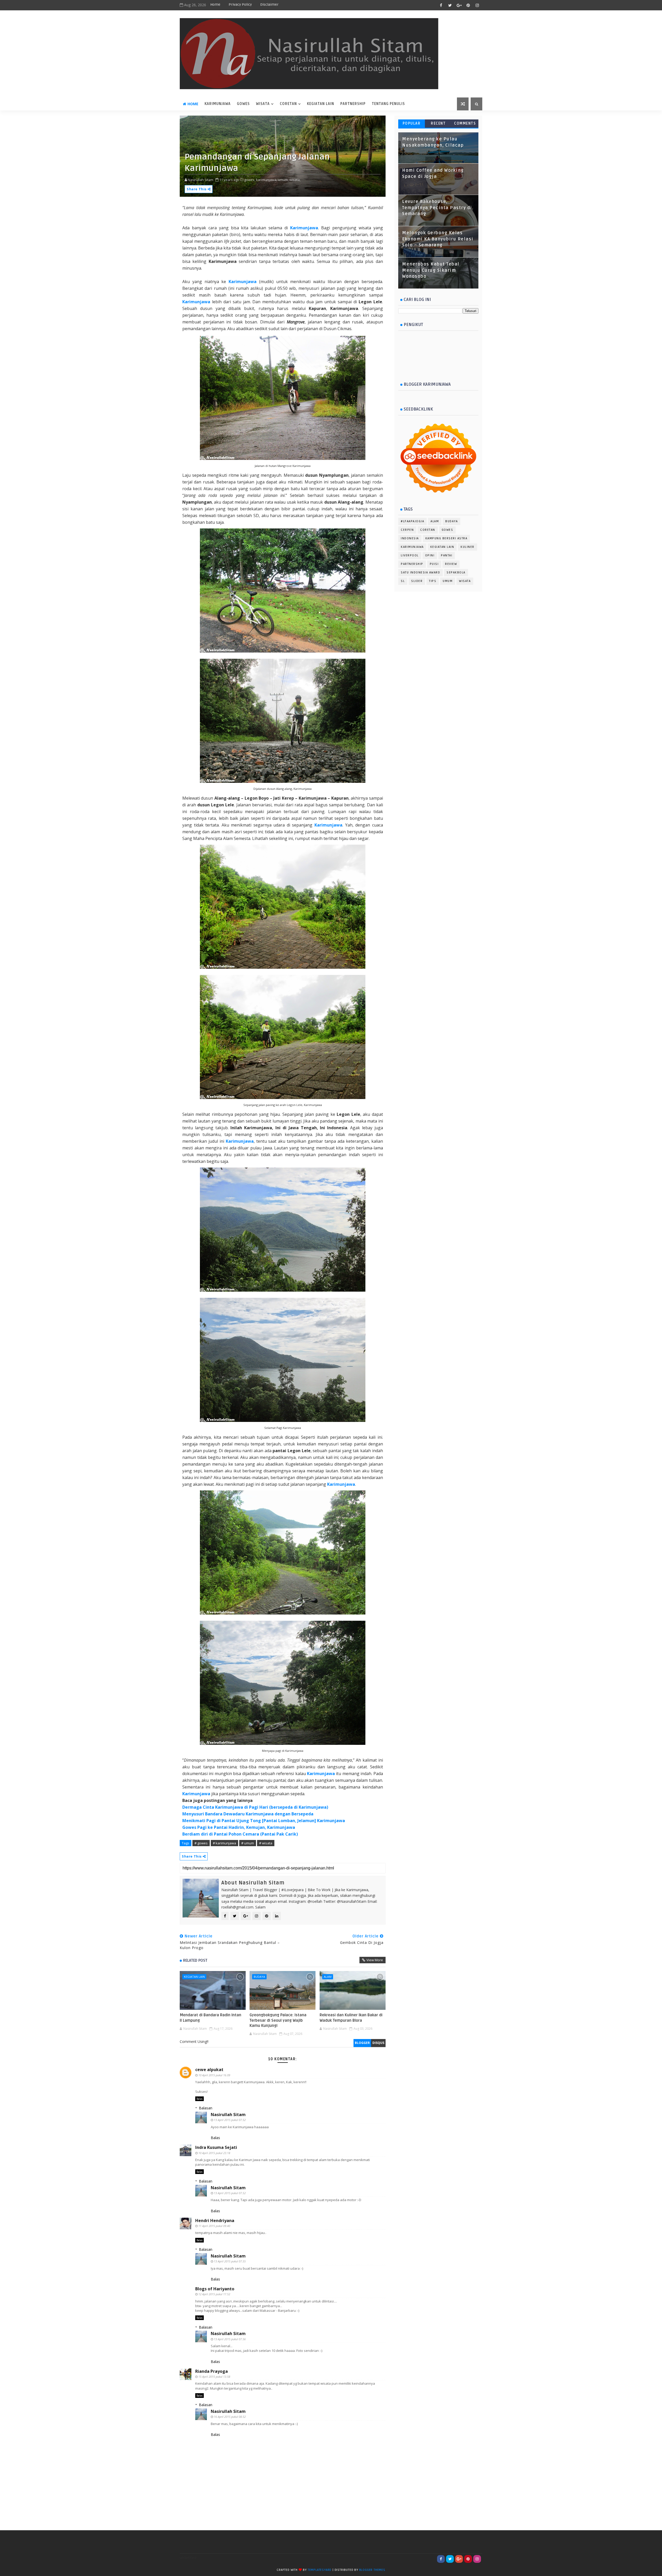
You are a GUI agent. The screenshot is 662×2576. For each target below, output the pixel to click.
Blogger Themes (372, 2570)
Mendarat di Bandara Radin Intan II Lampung (210, 2018)
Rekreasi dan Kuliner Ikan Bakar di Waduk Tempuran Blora (351, 2018)
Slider (417, 581)
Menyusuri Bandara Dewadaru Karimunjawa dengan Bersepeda (248, 1814)
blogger (362, 2043)
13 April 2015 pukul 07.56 (230, 2339)
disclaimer (269, 5)
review (451, 564)
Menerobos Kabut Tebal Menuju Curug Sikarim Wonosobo (431, 270)
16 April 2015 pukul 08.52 (230, 2417)
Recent (438, 123)
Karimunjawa (304, 228)
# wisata (266, 1843)
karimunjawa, (267, 180)
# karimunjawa (224, 1843)
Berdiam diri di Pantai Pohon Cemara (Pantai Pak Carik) (240, 1834)
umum (448, 581)
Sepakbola (456, 573)
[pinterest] (468, 5)
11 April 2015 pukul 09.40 (214, 2226)
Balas (200, 2099)
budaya (259, 1977)
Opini (430, 555)
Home (215, 5)
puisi (434, 564)
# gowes (201, 1843)
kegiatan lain (194, 1977)
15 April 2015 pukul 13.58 (214, 2377)
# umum (248, 1843)
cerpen (407, 530)
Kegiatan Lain (321, 104)
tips (433, 581)
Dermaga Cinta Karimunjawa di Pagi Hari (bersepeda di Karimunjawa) (255, 1807)
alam (328, 1977)
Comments (465, 123)
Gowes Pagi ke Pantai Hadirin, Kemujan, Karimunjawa (239, 1827)
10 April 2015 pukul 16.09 (214, 2075)
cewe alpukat (209, 2070)
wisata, (295, 180)
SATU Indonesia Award (420, 573)
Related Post (195, 1960)
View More (375, 1960)
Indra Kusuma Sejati (216, 2147)
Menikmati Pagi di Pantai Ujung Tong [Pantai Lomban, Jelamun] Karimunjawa (264, 1821)
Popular (412, 123)
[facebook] (441, 5)
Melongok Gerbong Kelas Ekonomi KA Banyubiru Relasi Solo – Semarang (438, 239)
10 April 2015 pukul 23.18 (214, 2153)
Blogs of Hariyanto (215, 2289)
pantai (447, 555)
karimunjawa (218, 104)
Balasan (206, 2108)
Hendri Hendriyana (215, 2221)
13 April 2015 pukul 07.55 (230, 2261)
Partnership (353, 104)
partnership (412, 564)
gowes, (250, 180)
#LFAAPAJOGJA (412, 521)
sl (403, 581)
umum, (283, 180)
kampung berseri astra (446, 538)
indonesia (410, 538)
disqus (378, 2043)
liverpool (410, 555)
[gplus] (459, 5)
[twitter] (450, 5)
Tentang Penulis (388, 104)
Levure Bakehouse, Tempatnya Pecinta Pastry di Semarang (437, 208)
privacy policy (240, 5)
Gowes (243, 104)
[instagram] (477, 5)
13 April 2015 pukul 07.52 (230, 2120)
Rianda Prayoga (212, 2371)
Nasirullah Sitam (228, 2115)
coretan (288, 104)
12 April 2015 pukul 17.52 (214, 2294)
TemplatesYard (320, 2570)
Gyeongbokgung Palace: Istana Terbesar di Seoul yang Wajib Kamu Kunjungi (278, 2020)
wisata (263, 104)
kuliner (468, 547)
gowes (447, 530)
